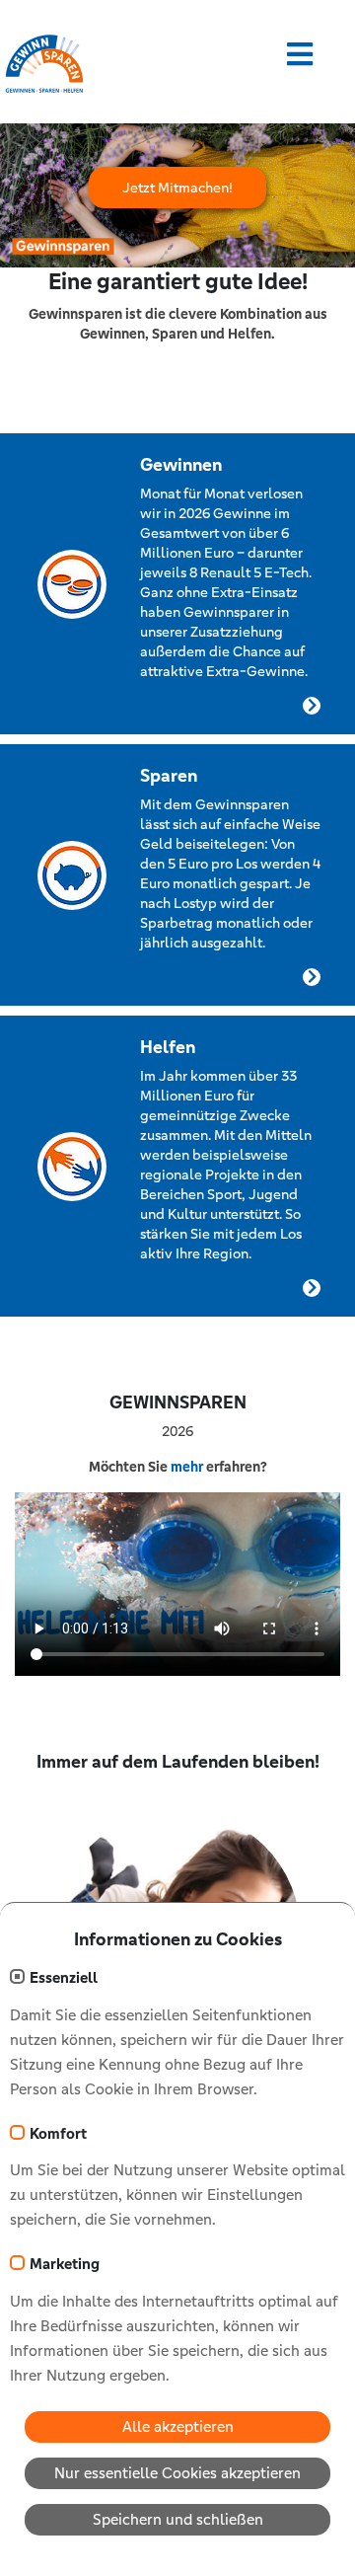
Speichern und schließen (178, 2519)
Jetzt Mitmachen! (177, 188)
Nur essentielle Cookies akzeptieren (177, 2473)
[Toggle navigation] (300, 54)
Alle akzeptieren (178, 2426)
